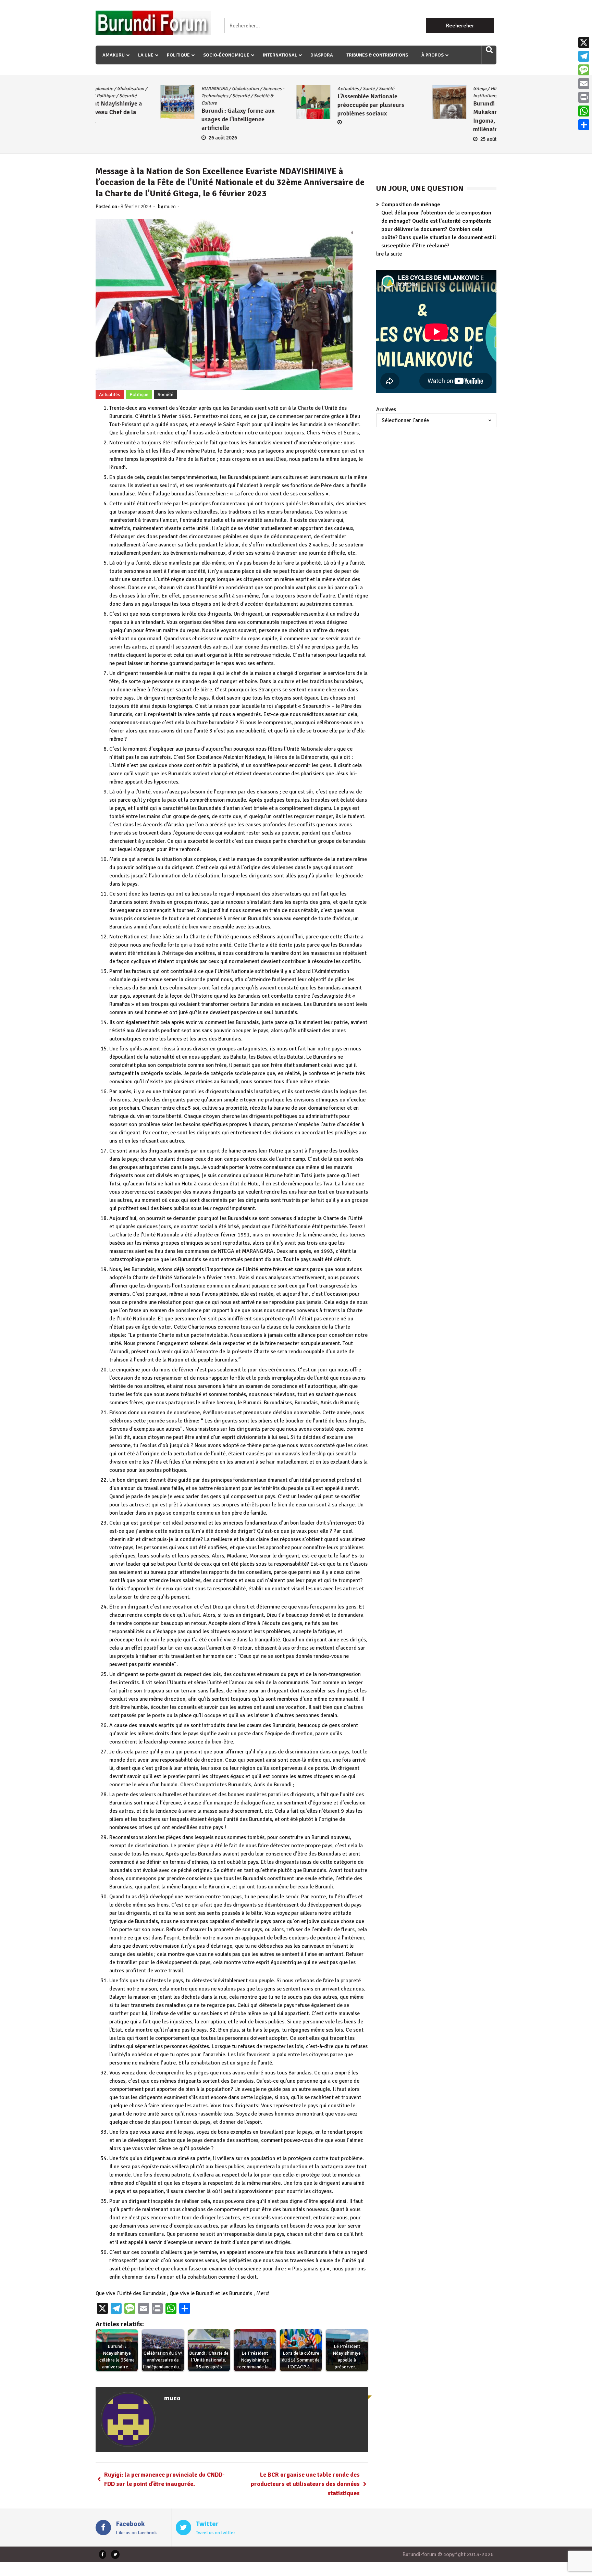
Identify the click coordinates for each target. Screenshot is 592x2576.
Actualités (158, 89)
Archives (386, 409)
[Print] (584, 97)
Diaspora (322, 55)
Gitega (289, 89)
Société (196, 89)
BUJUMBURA (454, 89)
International (280, 55)
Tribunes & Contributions (377, 55)
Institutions (295, 96)
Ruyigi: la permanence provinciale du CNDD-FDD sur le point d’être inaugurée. (164, 2479)
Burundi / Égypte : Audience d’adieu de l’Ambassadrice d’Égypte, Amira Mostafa (456, 112)
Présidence (472, 96)
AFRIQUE (428, 89)
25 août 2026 (304, 139)
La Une (146, 55)
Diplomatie (483, 89)
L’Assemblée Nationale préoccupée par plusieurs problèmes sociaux (180, 105)
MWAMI (319, 96)
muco (170, 207)
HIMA (306, 89)
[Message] (584, 70)
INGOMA (343, 89)
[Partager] (584, 125)
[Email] (584, 84)
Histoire (427, 96)
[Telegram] (584, 56)
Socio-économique (226, 55)
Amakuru (114, 55)
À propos (433, 55)
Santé (178, 89)
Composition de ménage (411, 205)
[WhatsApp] (584, 111)
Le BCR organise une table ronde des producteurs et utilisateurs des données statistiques (305, 2484)
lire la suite (389, 254)
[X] (584, 42)
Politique (178, 55)
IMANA (323, 89)
